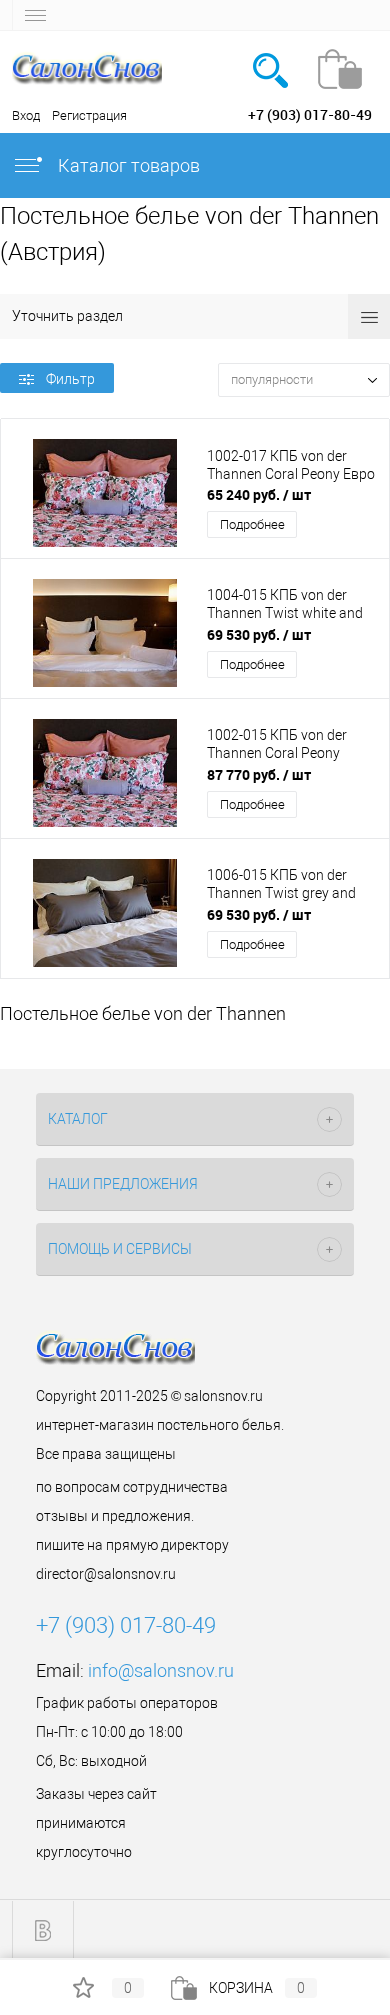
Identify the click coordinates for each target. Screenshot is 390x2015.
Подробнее (252, 524)
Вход (26, 115)
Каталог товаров (127, 165)
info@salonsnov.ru (161, 1670)
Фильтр (70, 379)
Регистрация (89, 115)
